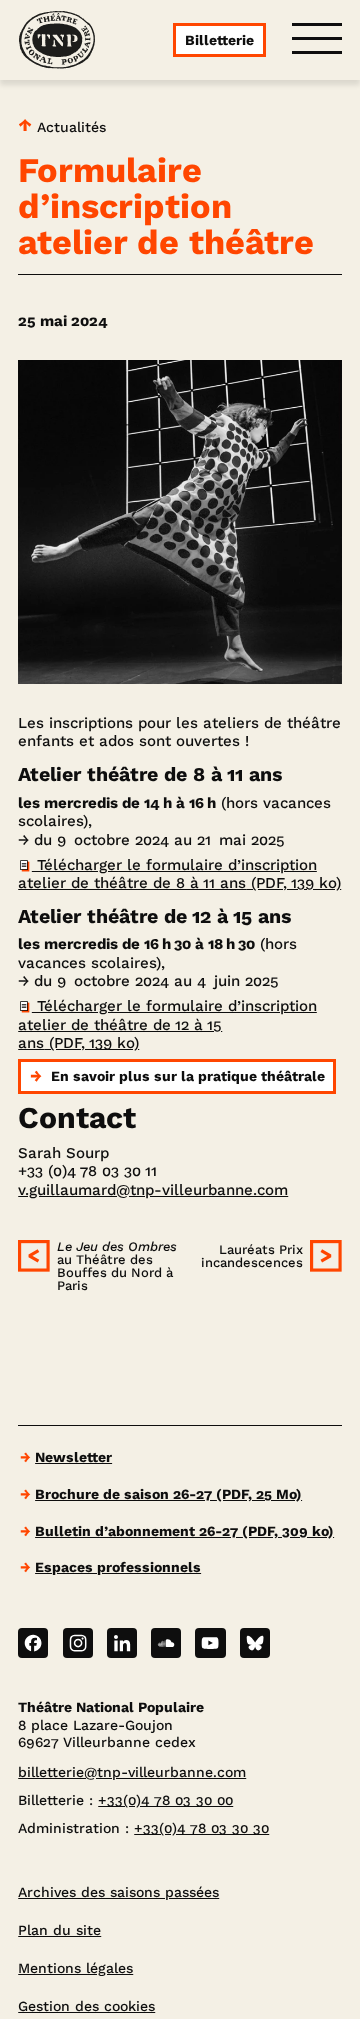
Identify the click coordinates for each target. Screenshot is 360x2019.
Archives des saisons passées (118, 1892)
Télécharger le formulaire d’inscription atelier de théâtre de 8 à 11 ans (179, 874)
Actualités (69, 127)
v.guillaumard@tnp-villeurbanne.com (153, 1190)
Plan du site (59, 1930)
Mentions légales (75, 1968)
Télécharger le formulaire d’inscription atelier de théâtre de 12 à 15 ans (167, 1024)
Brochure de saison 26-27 (168, 1494)
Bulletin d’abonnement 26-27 (184, 1531)
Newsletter (73, 1457)
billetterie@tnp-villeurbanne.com (132, 1772)
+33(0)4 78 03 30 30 (201, 1828)
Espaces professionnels (118, 1567)
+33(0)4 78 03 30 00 (165, 1800)
